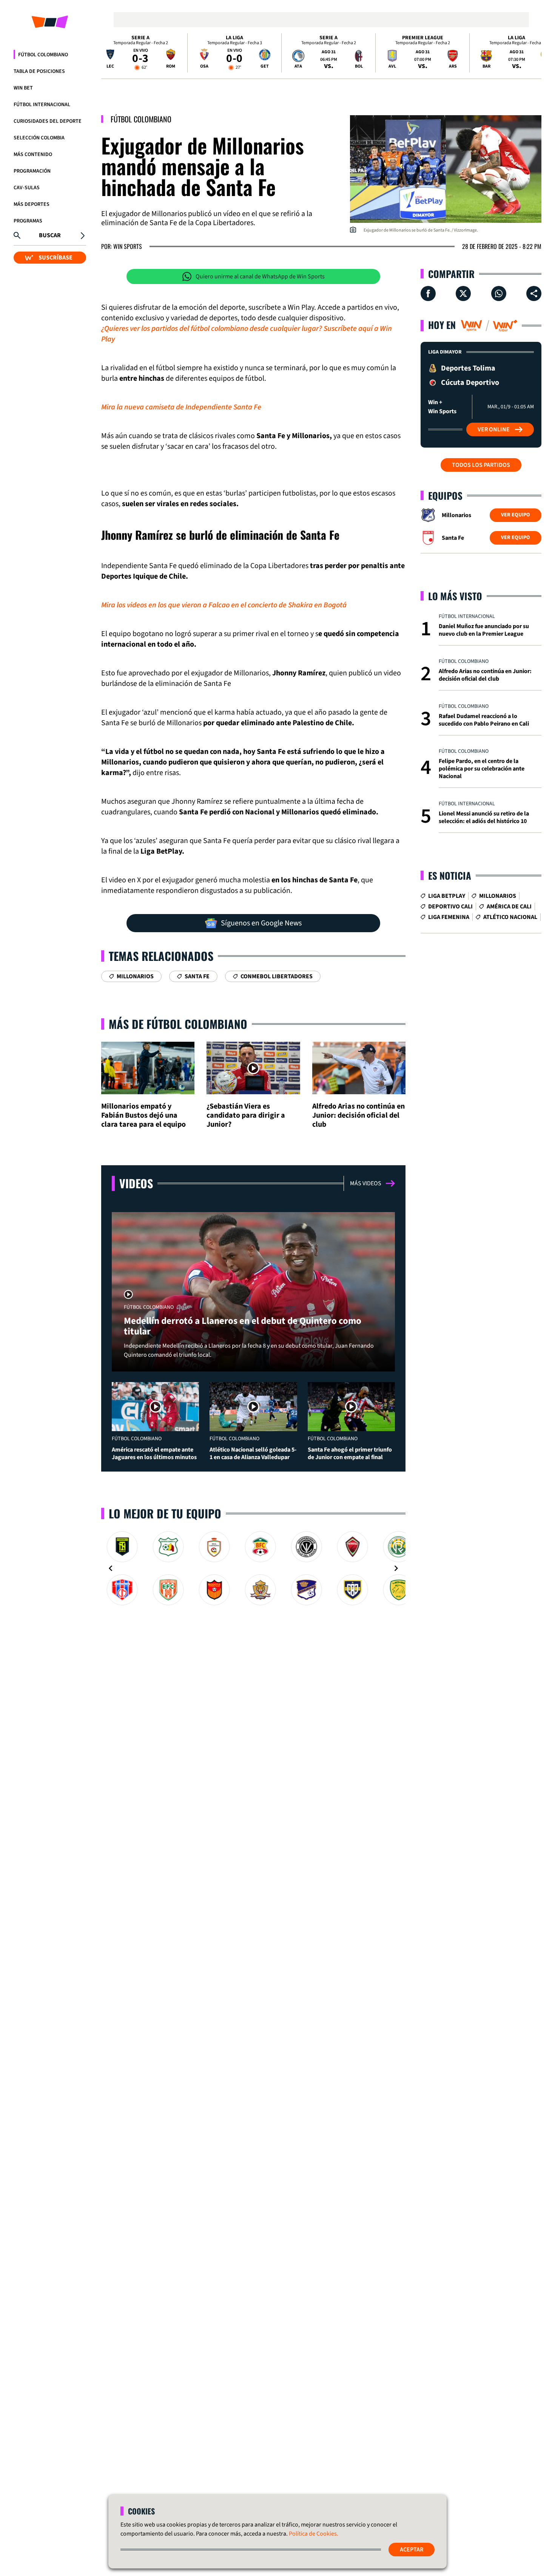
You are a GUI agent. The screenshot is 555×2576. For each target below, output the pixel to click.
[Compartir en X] (463, 293)
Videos (136, 1183)
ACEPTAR (412, 2550)
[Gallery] (253, 1568)
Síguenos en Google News (261, 923)
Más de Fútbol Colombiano (178, 1024)
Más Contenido (33, 154)
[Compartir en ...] (534, 293)
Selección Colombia (39, 138)
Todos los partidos (481, 465)
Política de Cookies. (314, 2534)
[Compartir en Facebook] (428, 293)
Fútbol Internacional (42, 105)
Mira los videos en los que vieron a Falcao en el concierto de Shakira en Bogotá (224, 605)
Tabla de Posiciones (39, 71)
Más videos (366, 1183)
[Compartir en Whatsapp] (499, 293)
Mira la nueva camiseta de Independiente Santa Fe (181, 407)
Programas (28, 221)
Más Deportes (32, 204)
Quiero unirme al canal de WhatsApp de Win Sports (260, 276)
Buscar (50, 235)
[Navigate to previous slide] (111, 1568)
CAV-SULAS (27, 188)
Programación (32, 171)
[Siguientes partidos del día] (532, 53)
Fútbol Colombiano (43, 55)
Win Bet (23, 88)
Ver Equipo (516, 515)
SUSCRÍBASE (55, 258)
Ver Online (494, 429)
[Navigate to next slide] (396, 1568)
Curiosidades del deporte (48, 121)
